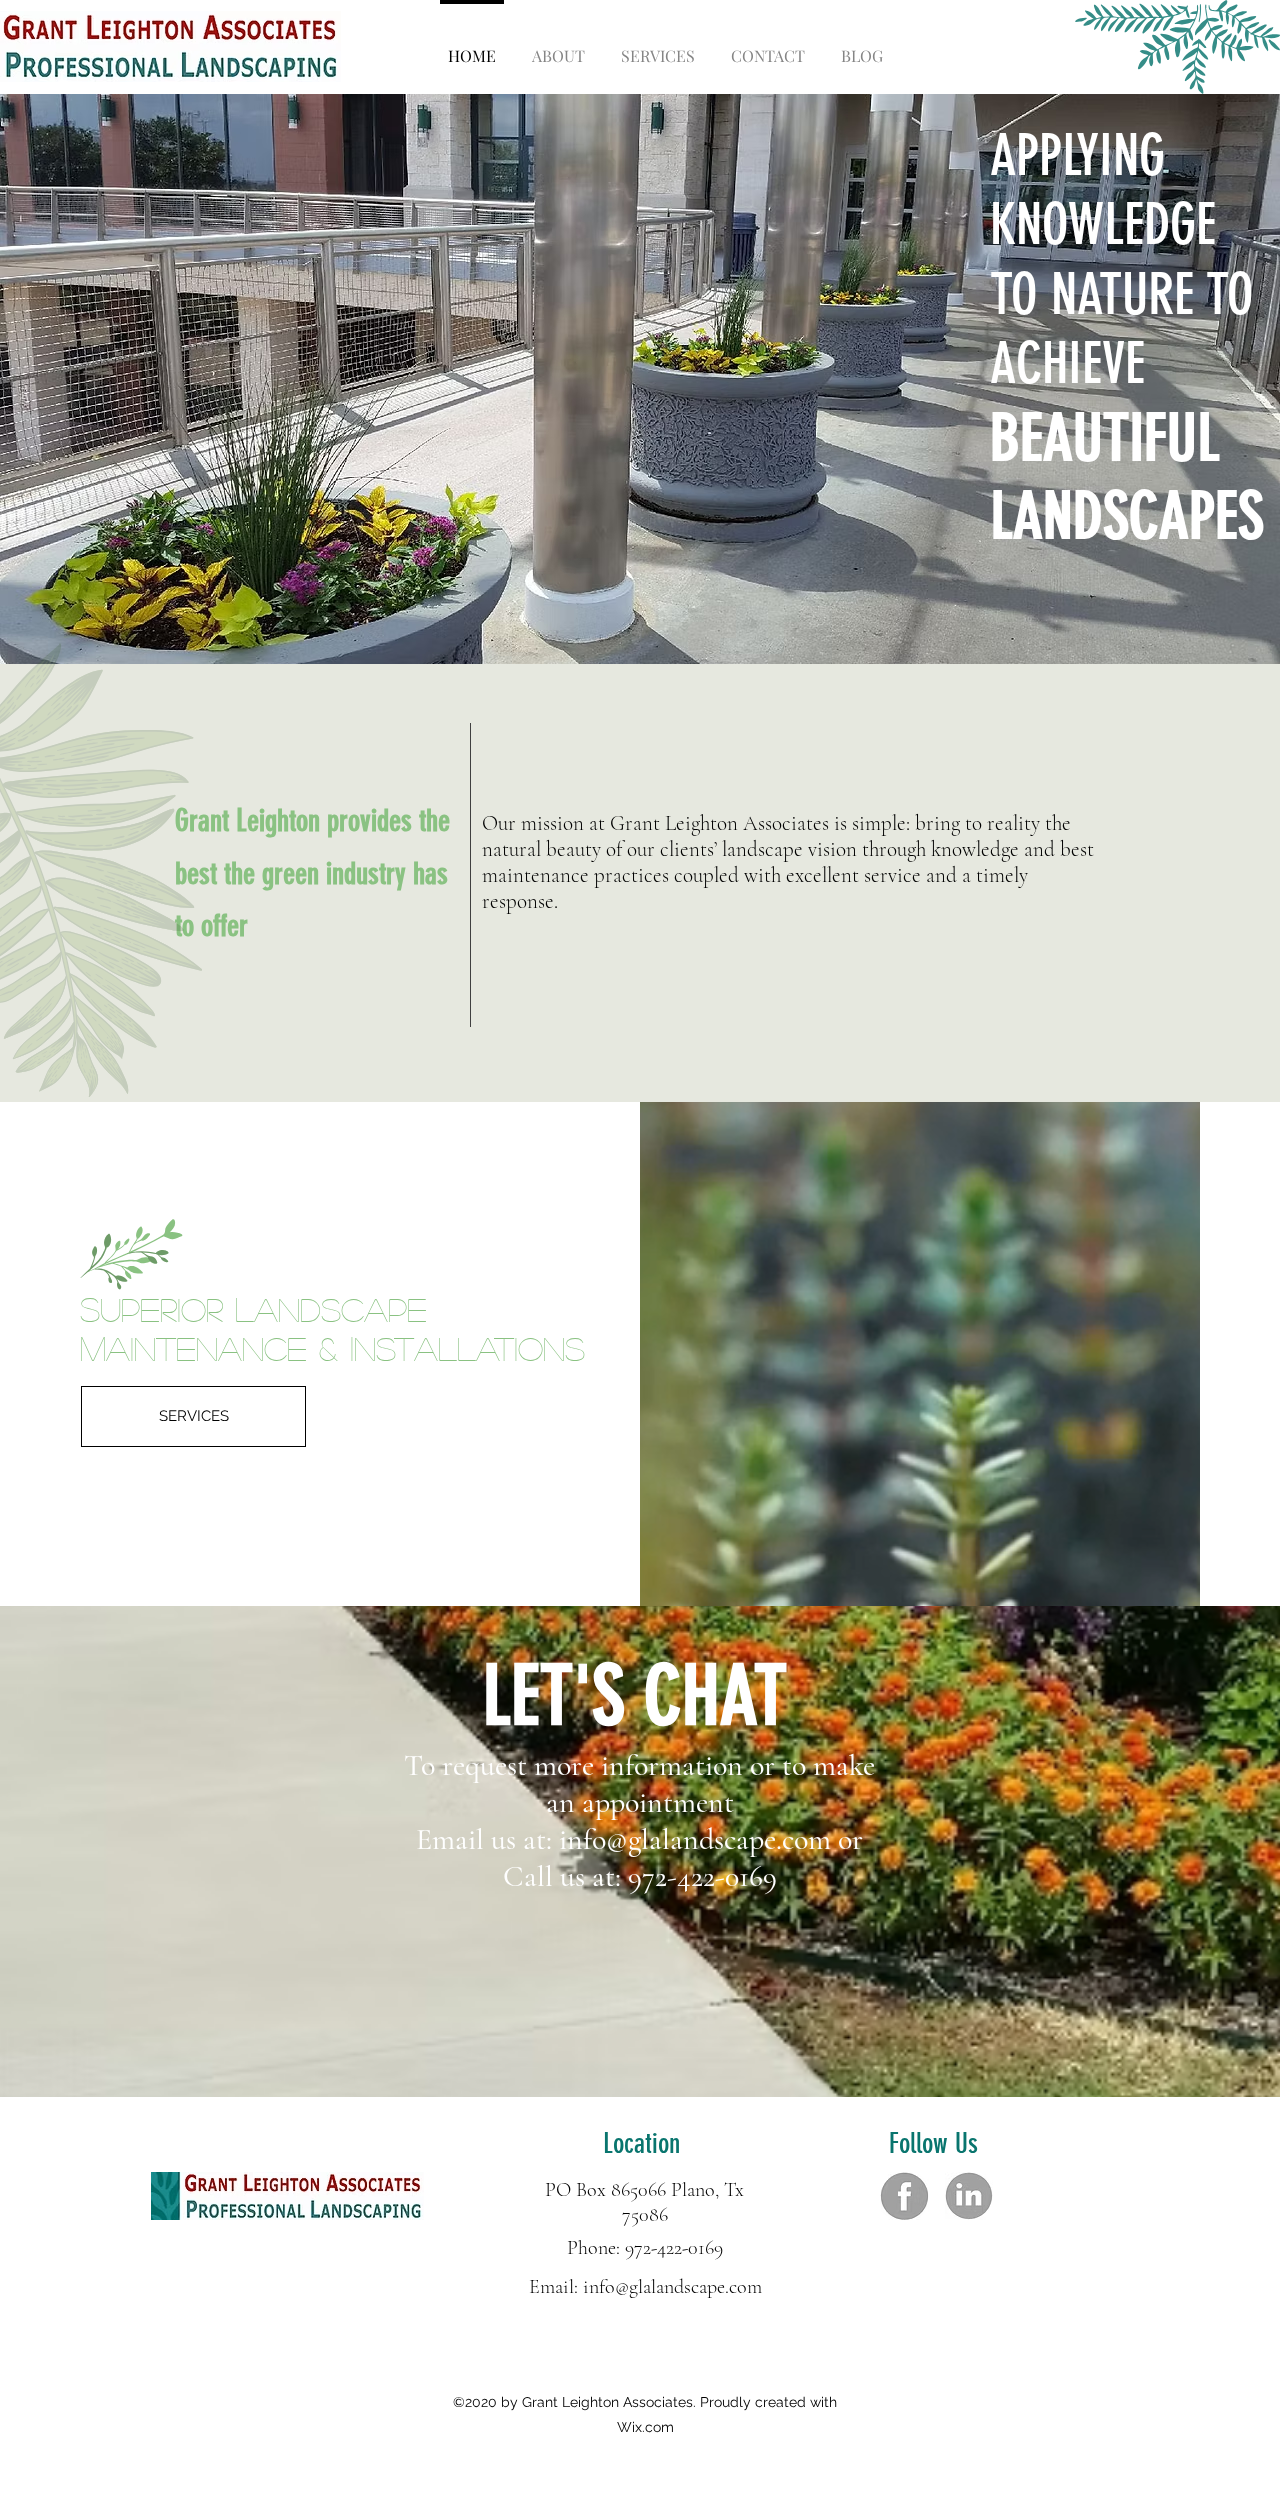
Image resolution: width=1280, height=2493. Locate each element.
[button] (640, 381)
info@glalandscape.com (695, 1839)
